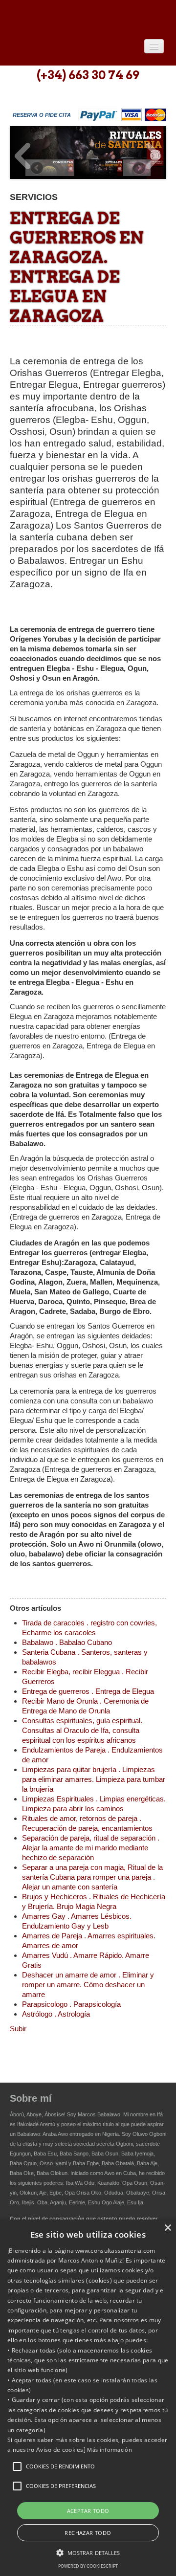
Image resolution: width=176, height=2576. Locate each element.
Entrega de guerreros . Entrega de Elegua (88, 1691)
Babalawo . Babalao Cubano (67, 1642)
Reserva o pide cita (42, 115)
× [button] (167, 2228)
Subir (18, 2029)
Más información (110, 2450)
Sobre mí (31, 2098)
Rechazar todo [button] (88, 2533)
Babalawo (81, 18)
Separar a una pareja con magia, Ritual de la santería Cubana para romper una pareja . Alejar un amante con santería (92, 1877)
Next (154, 156)
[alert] (88, 2398)
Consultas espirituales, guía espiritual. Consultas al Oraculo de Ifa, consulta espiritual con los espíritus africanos (82, 1730)
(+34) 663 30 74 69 (88, 75)
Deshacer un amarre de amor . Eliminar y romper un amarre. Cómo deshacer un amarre (88, 1985)
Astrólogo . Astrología (56, 2014)
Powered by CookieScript (88, 2566)
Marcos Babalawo (99, 2114)
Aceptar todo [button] (88, 2511)
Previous (22, 156)
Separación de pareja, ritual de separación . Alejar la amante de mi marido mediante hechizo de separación (91, 1848)
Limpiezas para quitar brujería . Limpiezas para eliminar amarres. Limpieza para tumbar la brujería (94, 1779)
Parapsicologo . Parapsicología (71, 2004)
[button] (17, 2466)
